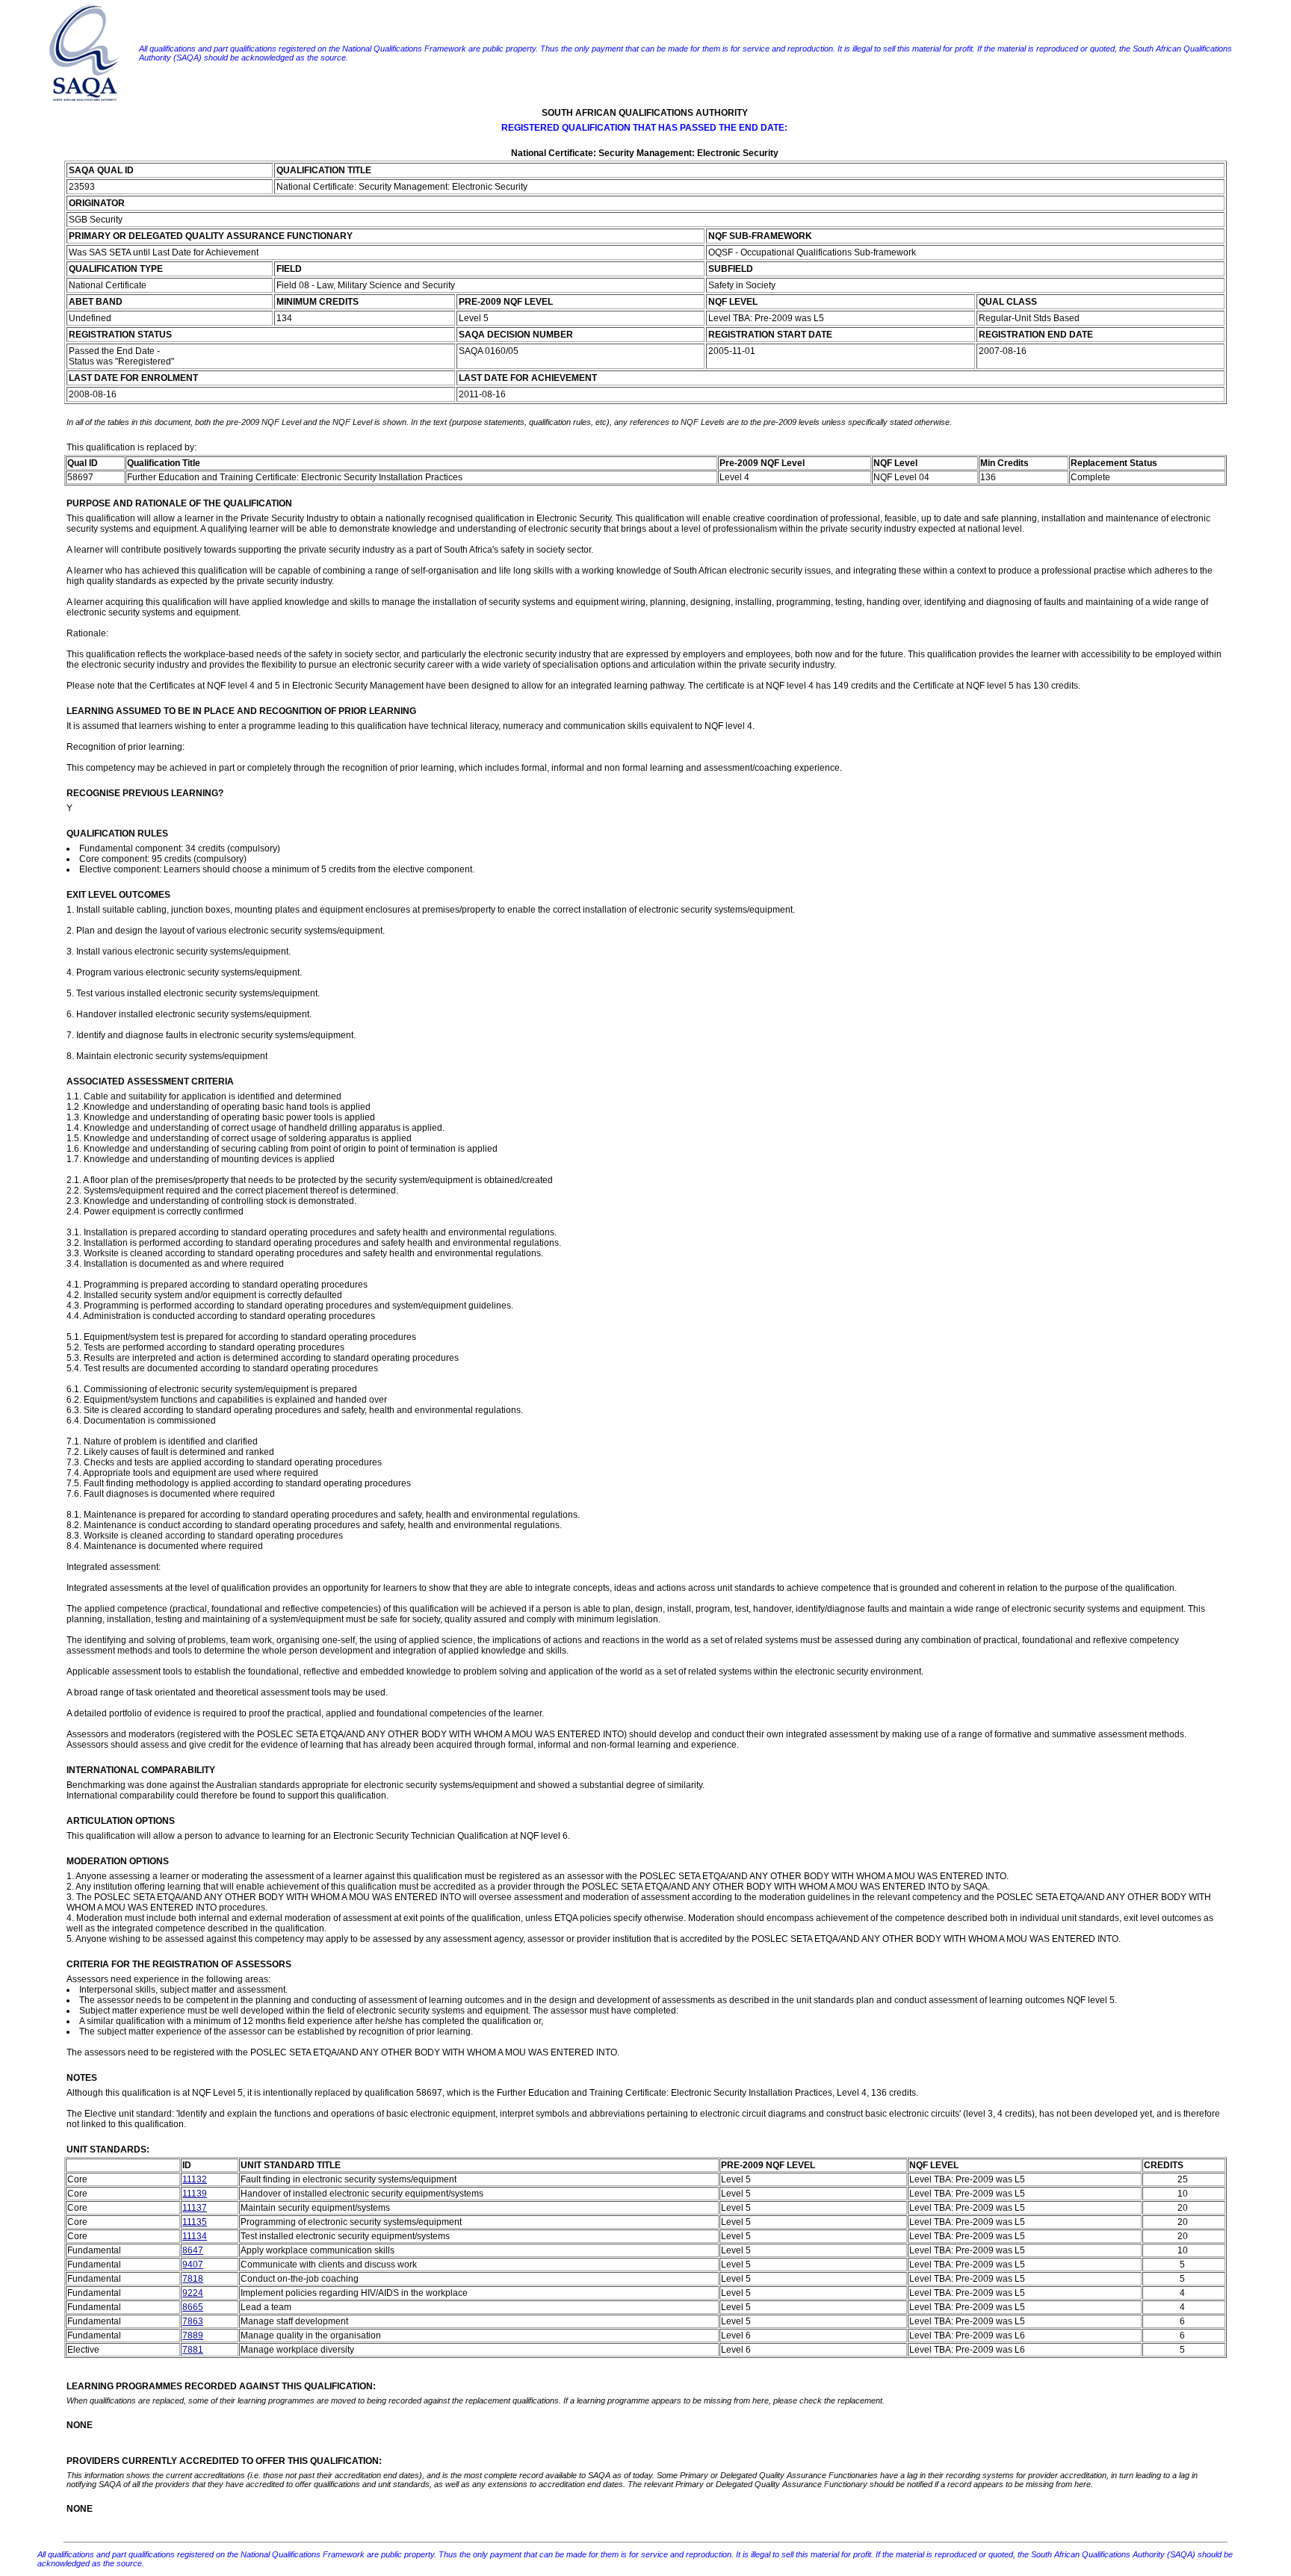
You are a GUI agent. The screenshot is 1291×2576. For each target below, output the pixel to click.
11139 (195, 2194)
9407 (193, 2265)
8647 (193, 2250)
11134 (195, 2236)
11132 (195, 2179)
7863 (193, 2321)
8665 (193, 2307)
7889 (193, 2336)
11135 (195, 2222)
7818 (193, 2279)
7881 (193, 2350)
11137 (195, 2208)
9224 (193, 2293)
